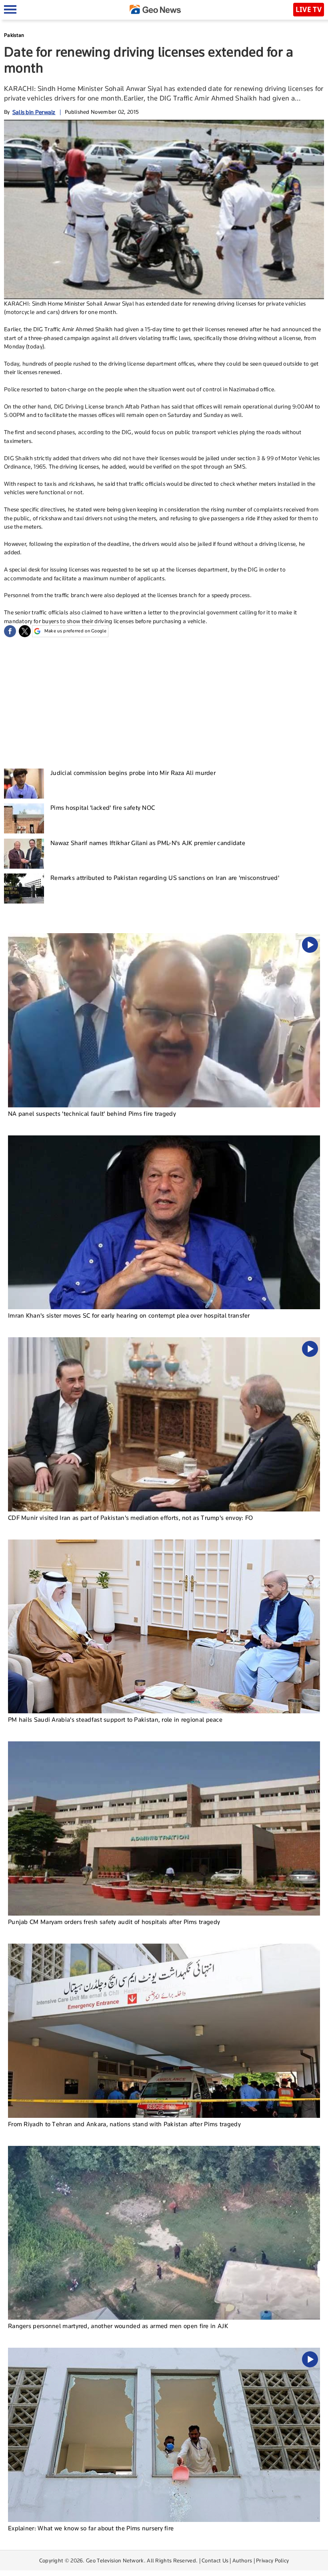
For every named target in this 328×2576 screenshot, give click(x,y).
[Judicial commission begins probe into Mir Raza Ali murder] (24, 784)
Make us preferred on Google (75, 631)
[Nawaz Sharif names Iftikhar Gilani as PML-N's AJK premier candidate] (24, 854)
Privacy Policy (272, 2560)
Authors (242, 2560)
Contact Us (215, 2560)
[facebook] (10, 631)
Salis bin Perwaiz (34, 112)
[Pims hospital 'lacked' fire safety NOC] (24, 818)
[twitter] (25, 631)
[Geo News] (155, 9)
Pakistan (14, 35)
